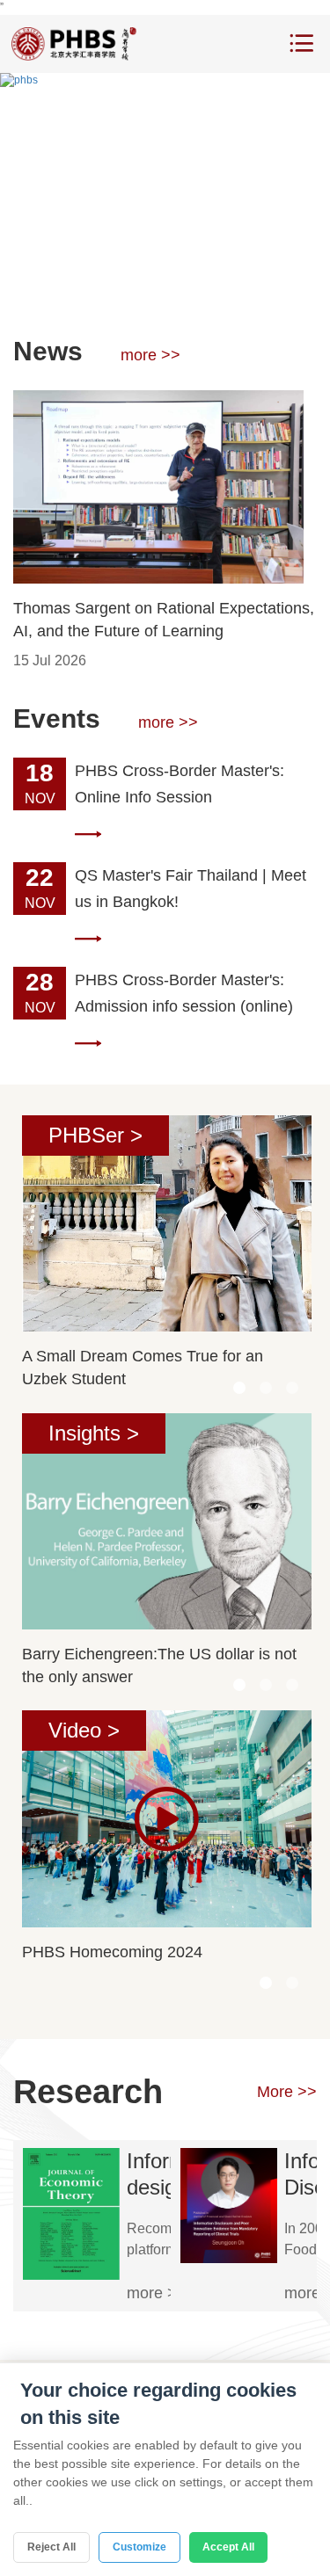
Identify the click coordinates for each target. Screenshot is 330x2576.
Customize (139, 2547)
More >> (287, 2092)
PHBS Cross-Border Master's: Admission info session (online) (184, 993)
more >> (150, 355)
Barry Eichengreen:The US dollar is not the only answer (159, 1665)
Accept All (228, 2547)
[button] (126, 286)
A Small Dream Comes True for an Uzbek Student (143, 1368)
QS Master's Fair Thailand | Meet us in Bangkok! (191, 889)
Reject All (51, 2547)
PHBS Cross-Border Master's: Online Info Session (180, 784)
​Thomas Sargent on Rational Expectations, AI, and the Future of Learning (164, 620)
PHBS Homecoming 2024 (112, 1952)
